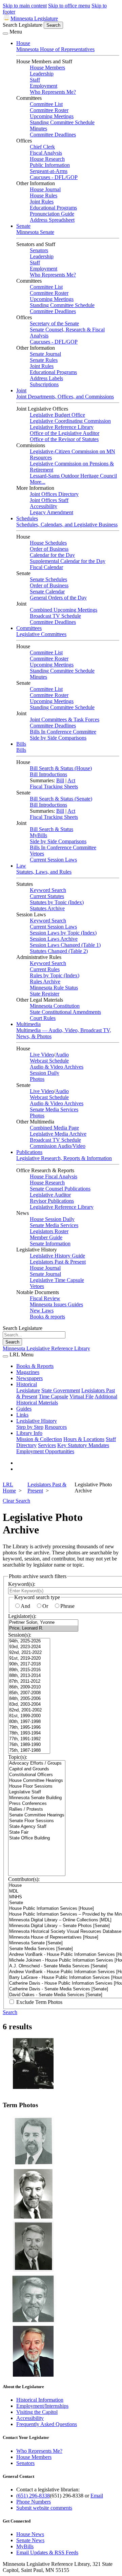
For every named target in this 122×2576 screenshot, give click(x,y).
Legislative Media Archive (58, 1134)
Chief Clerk (42, 147)
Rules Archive (45, 981)
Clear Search (16, 1501)
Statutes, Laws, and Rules (44, 872)
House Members (47, 68)
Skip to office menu (69, 6)
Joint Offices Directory (54, 494)
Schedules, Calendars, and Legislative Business (67, 525)
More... (38, 482)
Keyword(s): (22, 1584)
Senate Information (50, 1243)
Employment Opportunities (45, 1451)
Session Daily (45, 1073)
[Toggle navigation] (5, 34)
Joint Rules (42, 202)
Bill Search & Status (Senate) (61, 799)
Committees (29, 628)
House (23, 43)
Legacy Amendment (52, 512)
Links (22, 1415)
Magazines (28, 1372)
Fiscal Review (45, 1298)
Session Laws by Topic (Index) (63, 933)
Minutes (38, 128)
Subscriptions (44, 384)
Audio (62, 1055)
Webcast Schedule (49, 1061)
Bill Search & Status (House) (61, 768)
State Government (61, 1390)
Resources (56, 1427)
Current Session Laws (53, 860)
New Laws (42, 1311)
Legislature (28, 1390)
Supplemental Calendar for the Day (68, 561)
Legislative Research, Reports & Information (64, 1158)
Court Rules (43, 1018)
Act (71, 780)
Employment (44, 86)
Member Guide (46, 1237)
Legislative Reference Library (62, 427)
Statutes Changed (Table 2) (59, 951)
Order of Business (49, 549)
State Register (45, 994)
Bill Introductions (48, 774)
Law (21, 866)
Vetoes (37, 854)
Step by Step (30, 1427)
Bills (21, 744)
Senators (39, 250)
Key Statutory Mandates (83, 1445)
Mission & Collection (39, 1439)
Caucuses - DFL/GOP (54, 177)
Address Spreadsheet (52, 220)
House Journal (45, 189)
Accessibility (44, 506)
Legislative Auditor (50, 1195)
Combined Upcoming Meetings (64, 610)
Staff (35, 80)
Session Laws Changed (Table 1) (65, 945)
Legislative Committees (41, 634)
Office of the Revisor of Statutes (64, 439)
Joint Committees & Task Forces (65, 719)
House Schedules (48, 543)
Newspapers (29, 1378)
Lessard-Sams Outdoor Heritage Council (73, 476)
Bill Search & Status (52, 829)
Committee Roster (49, 110)
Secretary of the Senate (54, 323)
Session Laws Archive (54, 939)
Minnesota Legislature (34, 18)
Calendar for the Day (52, 555)
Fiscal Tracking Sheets (54, 787)
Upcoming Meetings (52, 116)
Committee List (46, 104)
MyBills (38, 835)
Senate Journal (45, 354)
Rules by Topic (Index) (55, 975)
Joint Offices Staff (49, 500)
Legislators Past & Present (58, 1262)
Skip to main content (25, 6)
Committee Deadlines (53, 135)
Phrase (67, 1606)
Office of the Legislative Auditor (65, 433)
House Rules (44, 195)
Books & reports (47, 1317)
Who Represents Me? (53, 92)
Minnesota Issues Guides (56, 1304)
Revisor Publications (52, 1201)
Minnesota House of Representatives (55, 49)
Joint (21, 390)
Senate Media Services (54, 1109)
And (25, 1606)
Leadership (42, 74)
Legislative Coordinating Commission (70, 421)
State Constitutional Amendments (65, 1012)
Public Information (50, 165)
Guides (24, 1409)
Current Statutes (47, 896)
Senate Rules (44, 360)
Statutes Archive (47, 908)
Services (47, 1445)
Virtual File (82, 1396)
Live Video (42, 1055)
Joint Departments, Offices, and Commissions (65, 397)
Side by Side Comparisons (58, 738)
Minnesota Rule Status (54, 988)
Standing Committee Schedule (62, 122)
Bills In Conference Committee (63, 732)
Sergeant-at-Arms (49, 171)
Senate (23, 226)
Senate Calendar (47, 592)
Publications (29, 1152)
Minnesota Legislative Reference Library (46, 1348)
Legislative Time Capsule (57, 1280)
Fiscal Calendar (46, 567)
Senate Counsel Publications (60, 1189)
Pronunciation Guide (52, 214)
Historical (27, 1384)
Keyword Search (48, 890)
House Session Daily (52, 1219)
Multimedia (28, 1024)
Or (45, 1606)
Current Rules (45, 969)
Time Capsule (53, 1396)
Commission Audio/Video (58, 1146)
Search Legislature (23, 25)
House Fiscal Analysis (54, 1176)
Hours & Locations (84, 1439)
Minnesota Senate (35, 232)
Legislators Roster (49, 1231)
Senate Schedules (48, 579)
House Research (47, 159)
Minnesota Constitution (55, 1006)
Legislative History (37, 1421)
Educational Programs (53, 208)
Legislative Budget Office (57, 415)
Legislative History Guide (57, 1256)
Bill (60, 780)
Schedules (27, 518)
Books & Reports (35, 1366)
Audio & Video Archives (57, 1067)
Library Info (29, 1433)
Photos (37, 1079)
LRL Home (9, 1488)
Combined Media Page (54, 1128)
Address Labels (46, 378)
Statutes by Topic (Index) (57, 902)
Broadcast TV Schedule (55, 616)
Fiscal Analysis (46, 153)
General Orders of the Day (58, 598)
